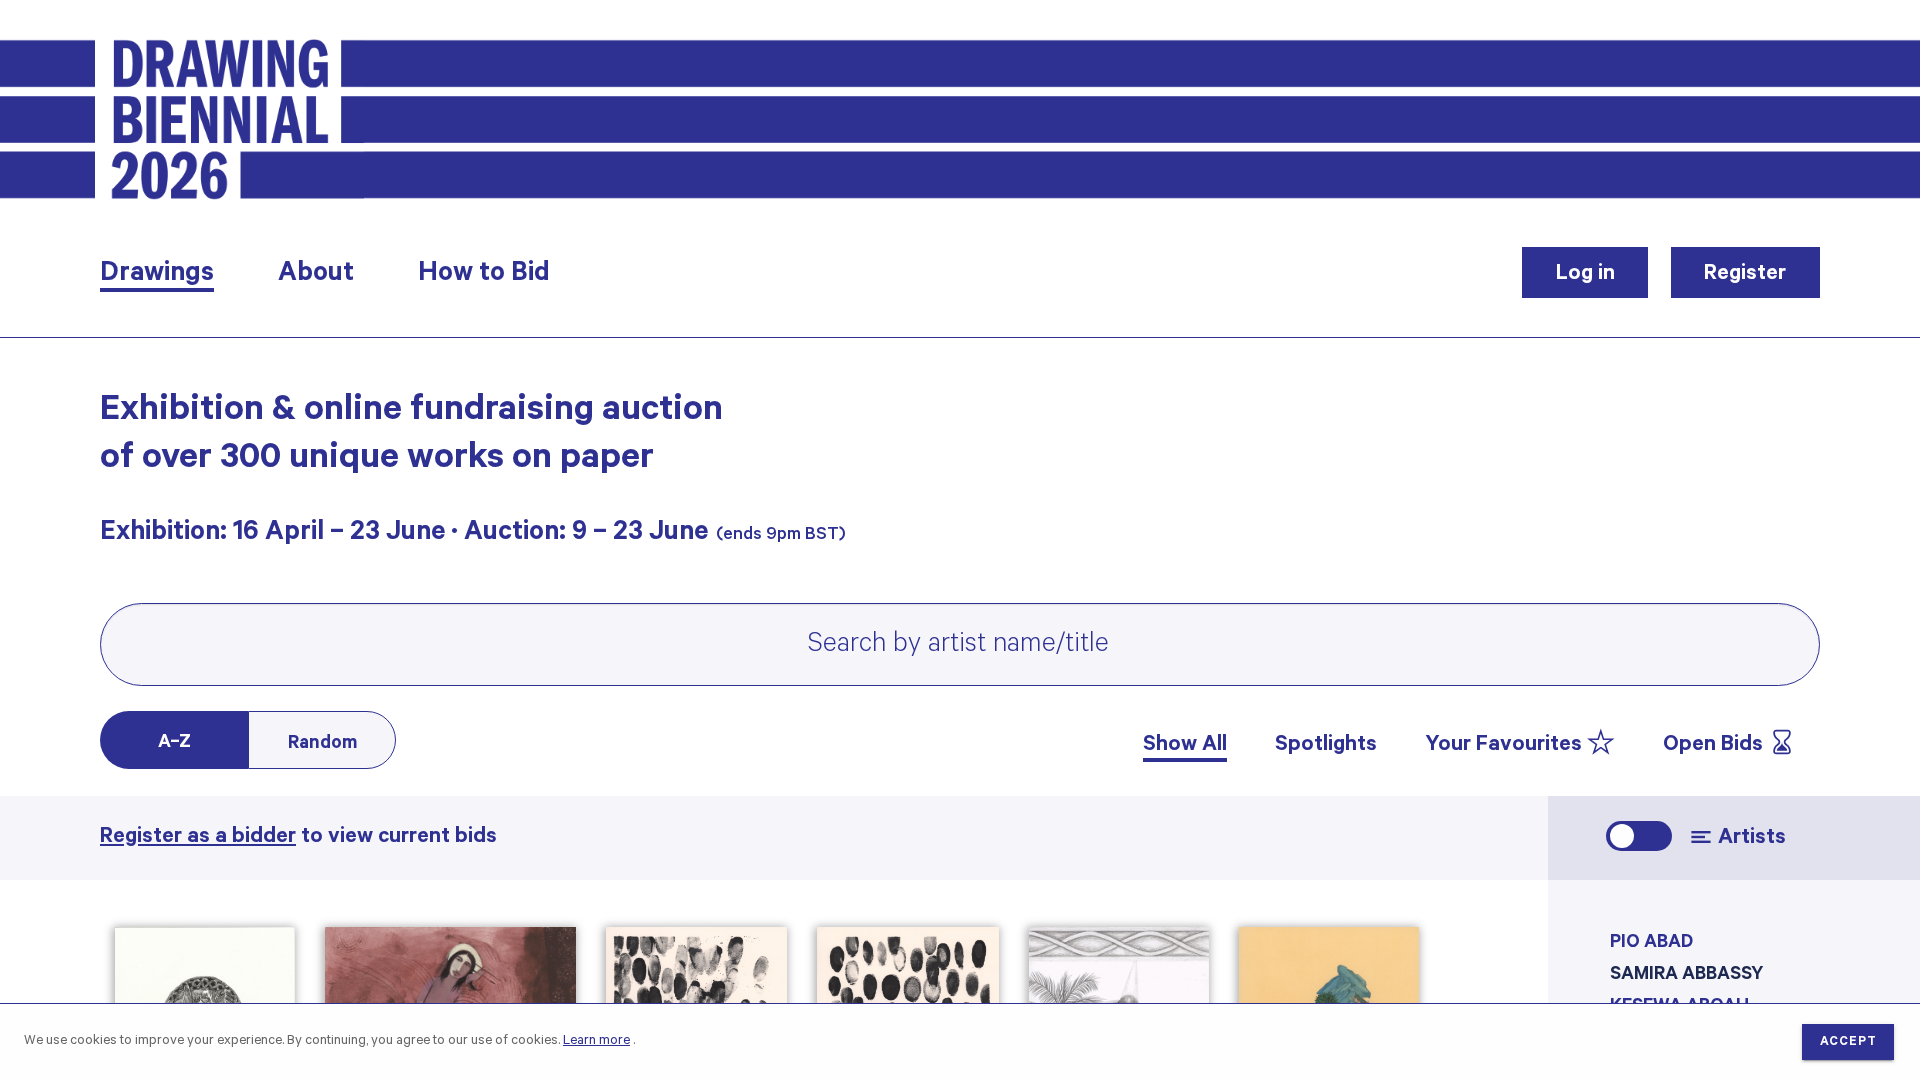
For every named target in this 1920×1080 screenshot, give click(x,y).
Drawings (157, 276)
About (316, 276)
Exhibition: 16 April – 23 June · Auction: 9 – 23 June (404, 535)
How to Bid (484, 276)
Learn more (596, 1041)
